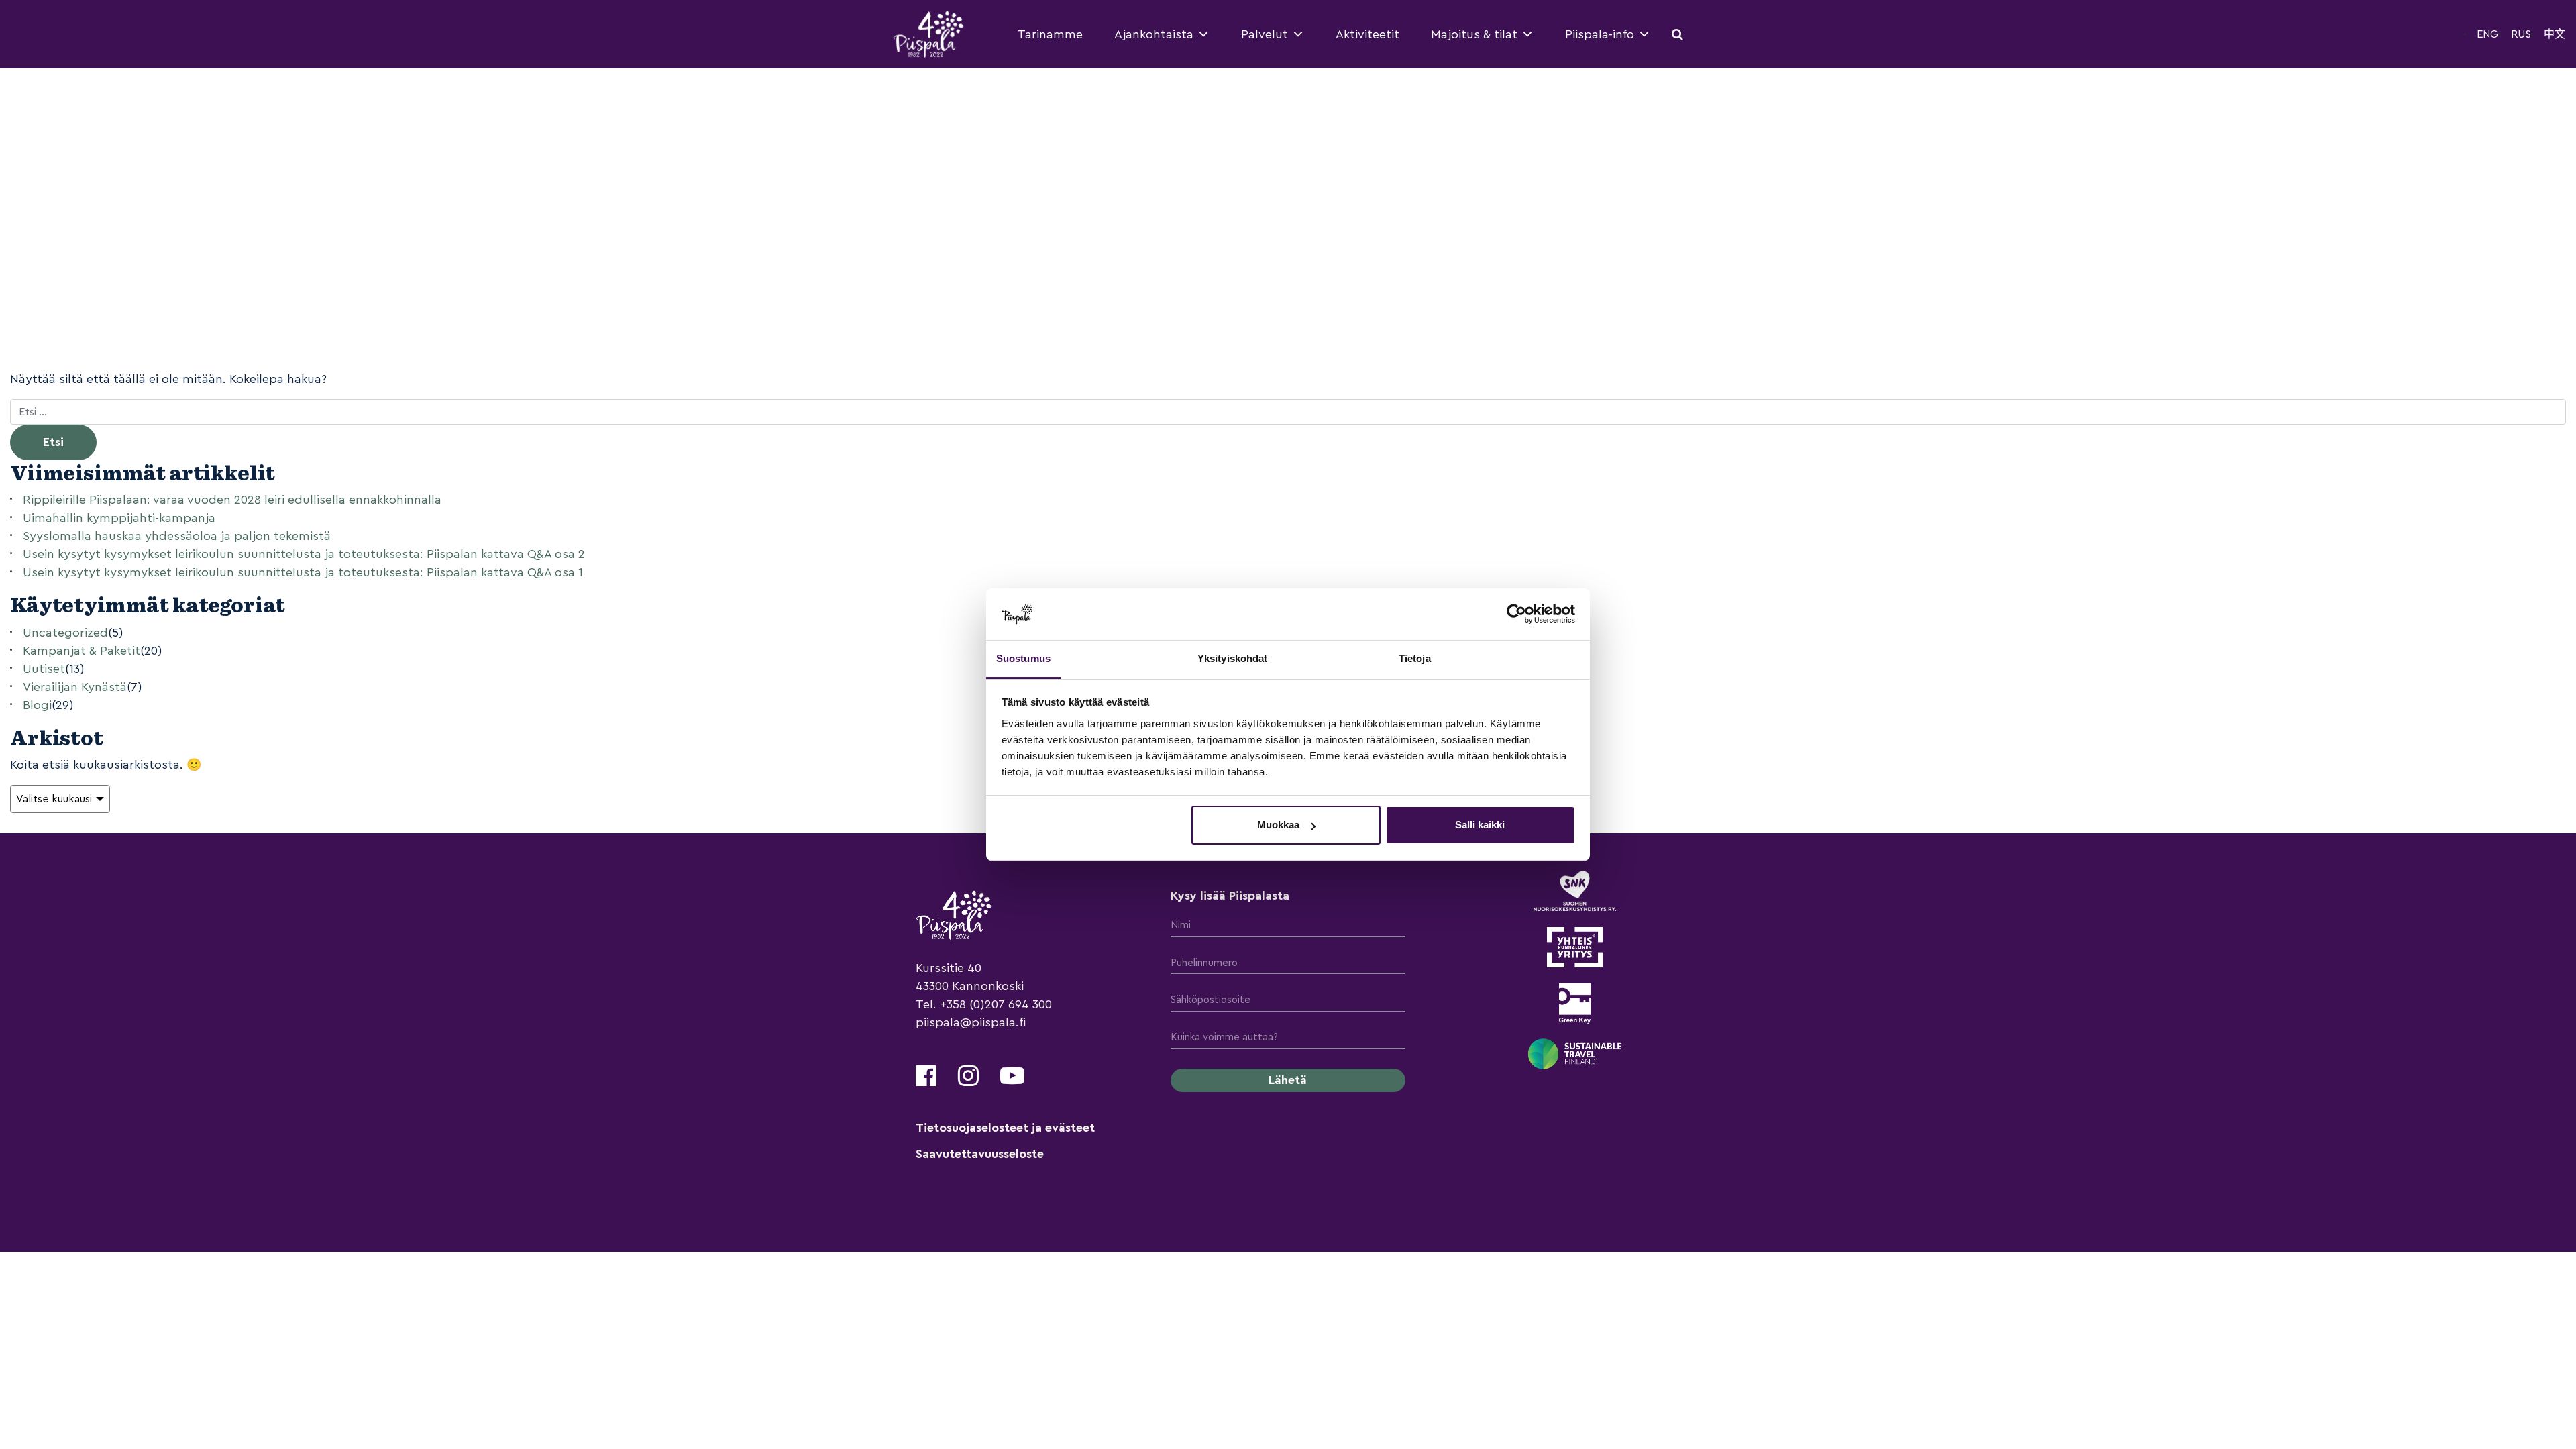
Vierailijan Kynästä (75, 687)
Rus (2521, 34)
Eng (2487, 34)
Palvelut (1265, 34)
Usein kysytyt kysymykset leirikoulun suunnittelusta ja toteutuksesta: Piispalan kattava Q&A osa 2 (304, 554)
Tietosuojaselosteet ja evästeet (1005, 1128)
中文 (2555, 34)
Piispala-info (1600, 34)
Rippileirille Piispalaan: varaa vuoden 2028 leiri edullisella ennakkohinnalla (232, 500)
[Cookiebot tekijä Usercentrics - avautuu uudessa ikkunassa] (1516, 614)
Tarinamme (1050, 34)
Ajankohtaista (1154, 34)
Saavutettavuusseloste (980, 1154)
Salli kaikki (1480, 825)
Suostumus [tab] (1023, 658)
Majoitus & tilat (1474, 34)
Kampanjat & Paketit (82, 651)
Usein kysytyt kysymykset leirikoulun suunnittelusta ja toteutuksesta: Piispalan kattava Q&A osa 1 (303, 572)
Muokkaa (1278, 825)
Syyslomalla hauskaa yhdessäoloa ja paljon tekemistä (177, 536)
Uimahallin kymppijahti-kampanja (119, 518)
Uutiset (44, 669)
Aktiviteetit (1367, 34)
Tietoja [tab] (1415, 658)
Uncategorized (65, 633)
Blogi (37, 705)
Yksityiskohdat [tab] (1232, 658)
